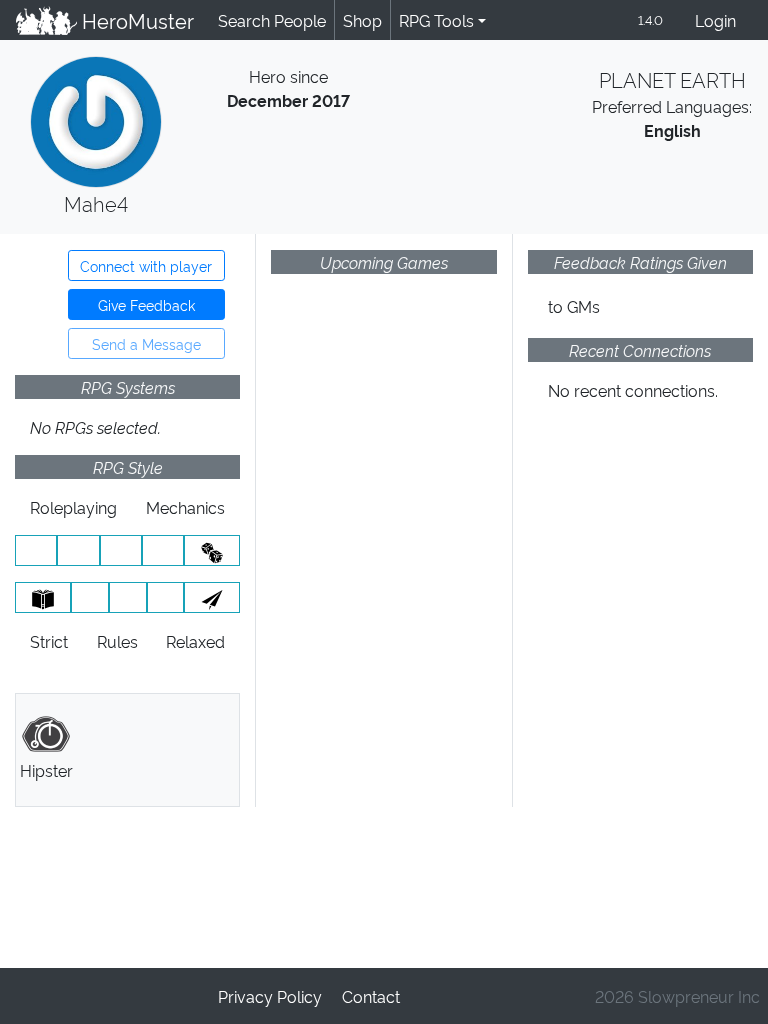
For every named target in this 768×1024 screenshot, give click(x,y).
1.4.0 (650, 19)
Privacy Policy (270, 996)
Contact (371, 996)
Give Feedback (146, 304)
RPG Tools (436, 20)
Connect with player (146, 265)
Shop (362, 20)
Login (715, 20)
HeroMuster (135, 20)
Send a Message (146, 343)
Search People (272, 20)
